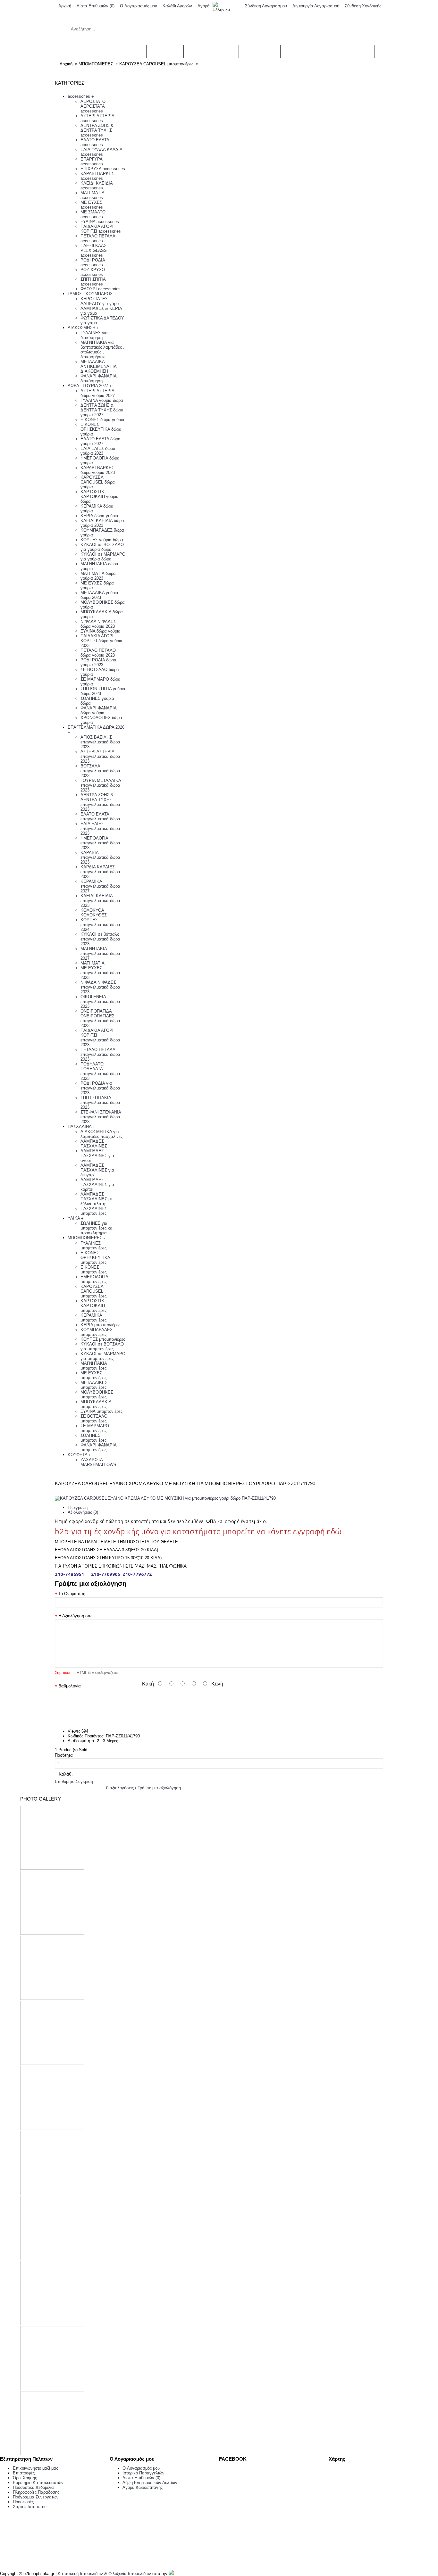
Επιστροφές (24, 2473)
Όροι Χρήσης (25, 2478)
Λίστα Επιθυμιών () (141, 2478)
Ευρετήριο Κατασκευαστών (38, 2483)
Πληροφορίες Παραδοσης (36, 2492)
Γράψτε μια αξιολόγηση (159, 1788)
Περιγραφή (78, 1507)
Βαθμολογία (70, 1686)
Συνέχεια (371, 1712)
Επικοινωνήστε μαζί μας (35, 2468)
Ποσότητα (64, 1755)
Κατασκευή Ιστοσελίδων (80, 2574)
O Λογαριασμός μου (141, 2468)
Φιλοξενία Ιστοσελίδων (130, 2574)
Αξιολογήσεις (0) (83, 1512)
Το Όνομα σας (72, 1594)
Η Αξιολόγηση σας (75, 1616)
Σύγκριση (84, 1781)
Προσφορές (23, 2502)
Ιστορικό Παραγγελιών (143, 2473)
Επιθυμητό (65, 1781)
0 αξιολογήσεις (120, 1788)
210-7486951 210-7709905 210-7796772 (103, 1574)
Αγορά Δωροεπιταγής (143, 2487)
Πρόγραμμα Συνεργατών (36, 2497)
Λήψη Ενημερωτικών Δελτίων (150, 2483)
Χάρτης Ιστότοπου (30, 2507)
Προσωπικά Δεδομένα (33, 2487)
